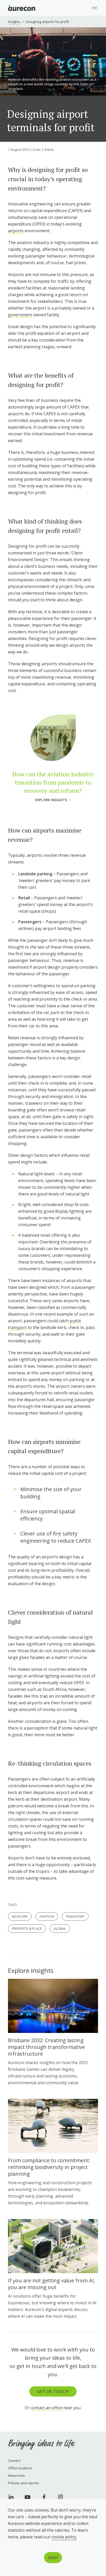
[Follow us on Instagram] (60, 2497)
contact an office (46, 2408)
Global (60, 1929)
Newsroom (16, 2475)
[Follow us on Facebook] (44, 2497)
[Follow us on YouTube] (28, 2497)
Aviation (47, 1916)
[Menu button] (94, 8)
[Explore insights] (53, 2032)
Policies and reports (24, 2483)
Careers (14, 2461)
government (20, 315)
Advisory (20, 1916)
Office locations (20, 2468)
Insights (14, 22)
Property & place (27, 1929)
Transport (75, 1916)
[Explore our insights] (53, 2269)
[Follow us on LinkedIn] (11, 2497)
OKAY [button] (53, 2558)
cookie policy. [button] (64, 2537)
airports (16, 231)
